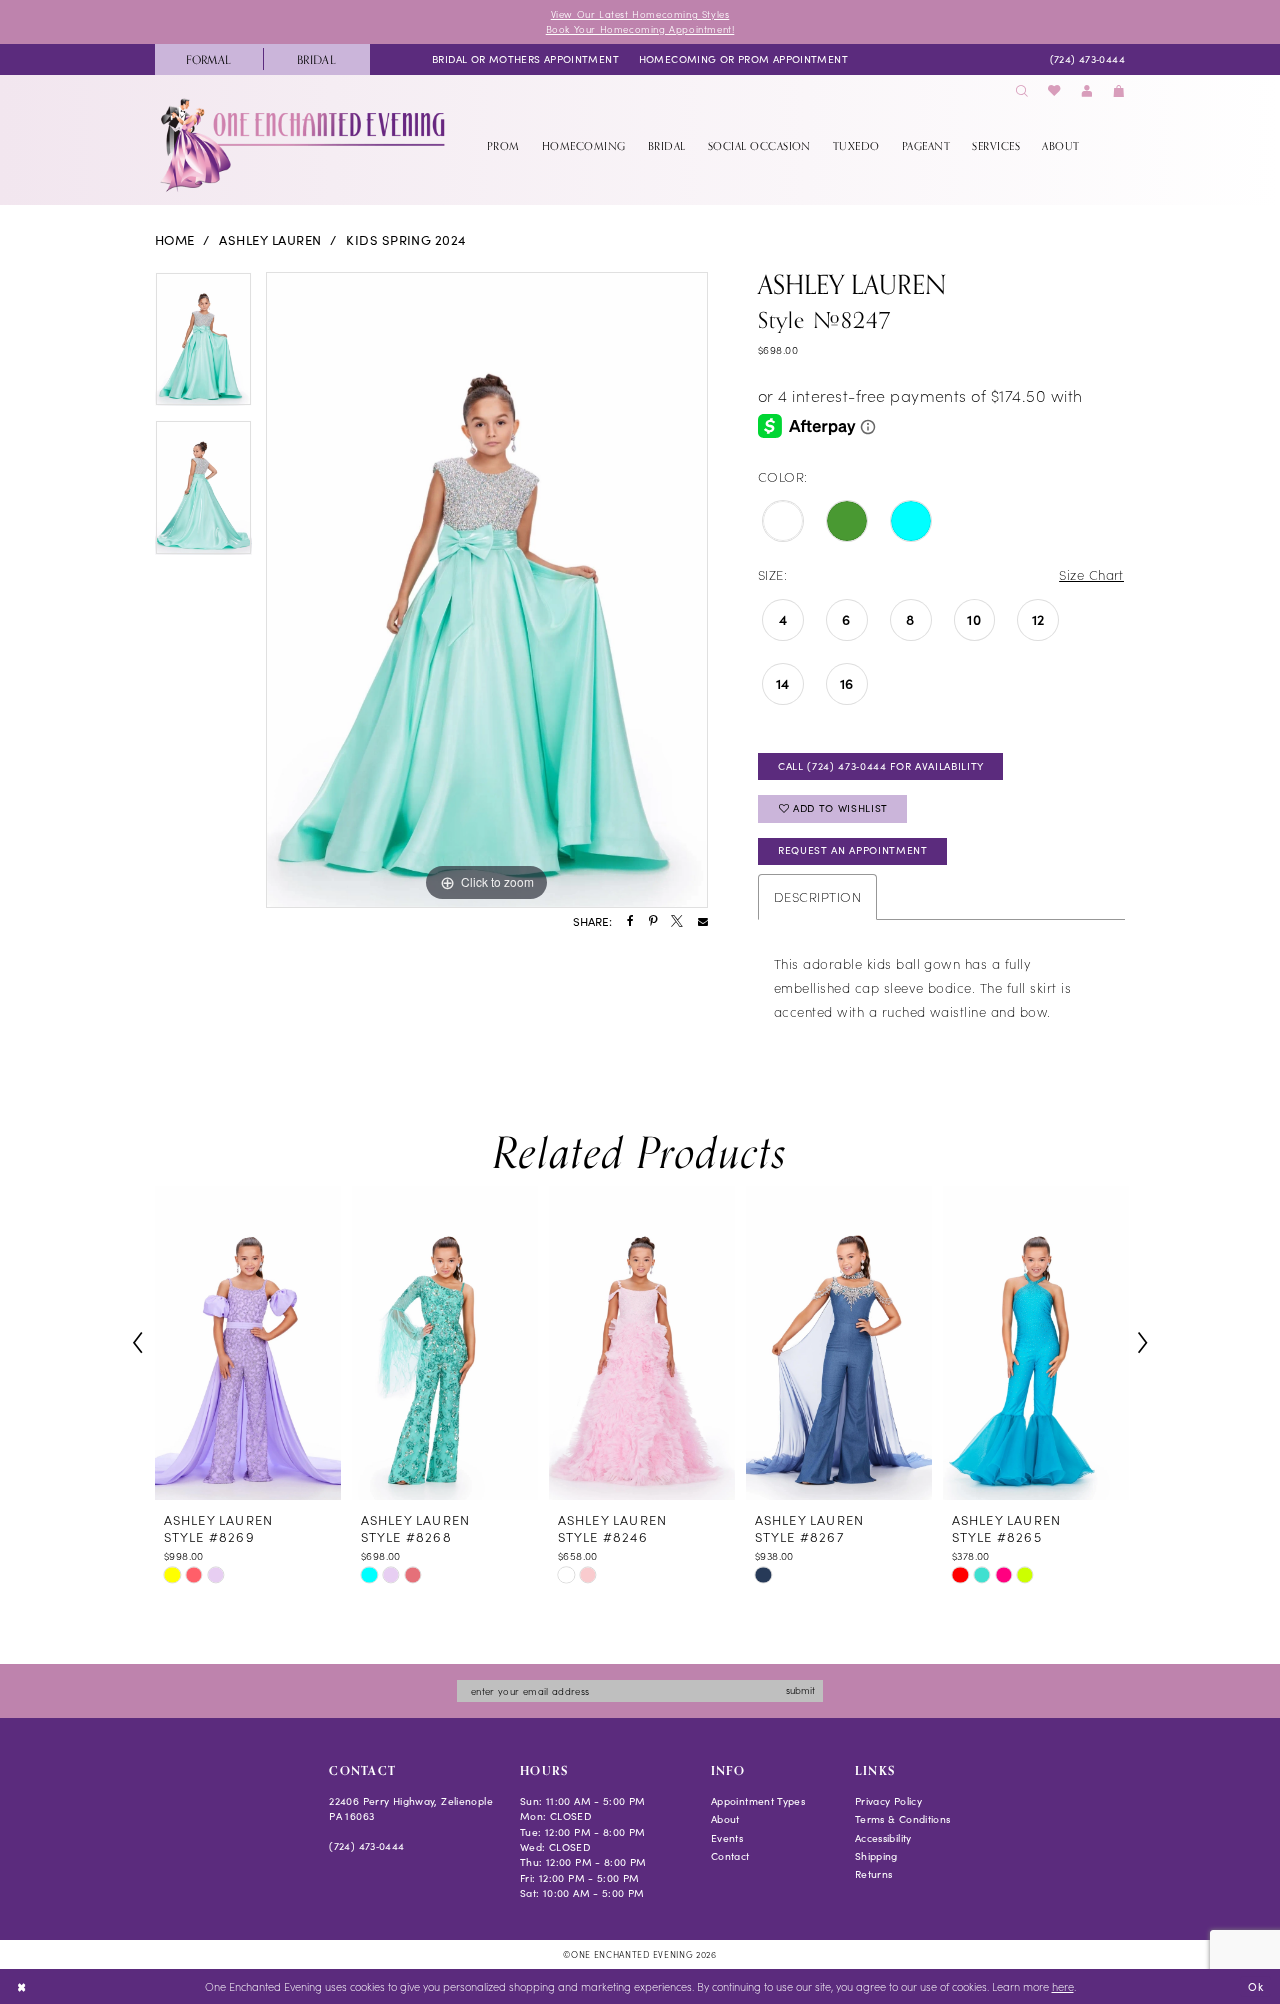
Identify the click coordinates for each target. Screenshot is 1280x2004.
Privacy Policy (888, 1801)
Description (817, 896)
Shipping (876, 1856)
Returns (874, 1874)
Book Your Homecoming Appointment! (640, 29)
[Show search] (1022, 91)
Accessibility (883, 1838)
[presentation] (248, 1343)
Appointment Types (758, 1801)
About (725, 1819)
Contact (730, 1856)
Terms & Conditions (903, 1819)
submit (800, 1690)
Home (175, 240)
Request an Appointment (853, 850)
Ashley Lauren (270, 240)
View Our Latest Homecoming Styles (640, 14)
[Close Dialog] (21, 1987)
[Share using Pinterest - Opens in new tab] (653, 922)
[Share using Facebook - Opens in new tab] (630, 922)
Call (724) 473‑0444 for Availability (881, 766)
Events (727, 1838)
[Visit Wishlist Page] (1055, 91)
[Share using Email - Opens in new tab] (703, 922)
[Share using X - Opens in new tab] (677, 922)
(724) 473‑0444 (366, 1846)
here (1063, 1986)
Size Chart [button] (1091, 574)
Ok (1255, 1985)
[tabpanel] (203, 346)
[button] (1087, 91)
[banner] (304, 145)
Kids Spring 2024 (406, 240)
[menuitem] (209, 59)
